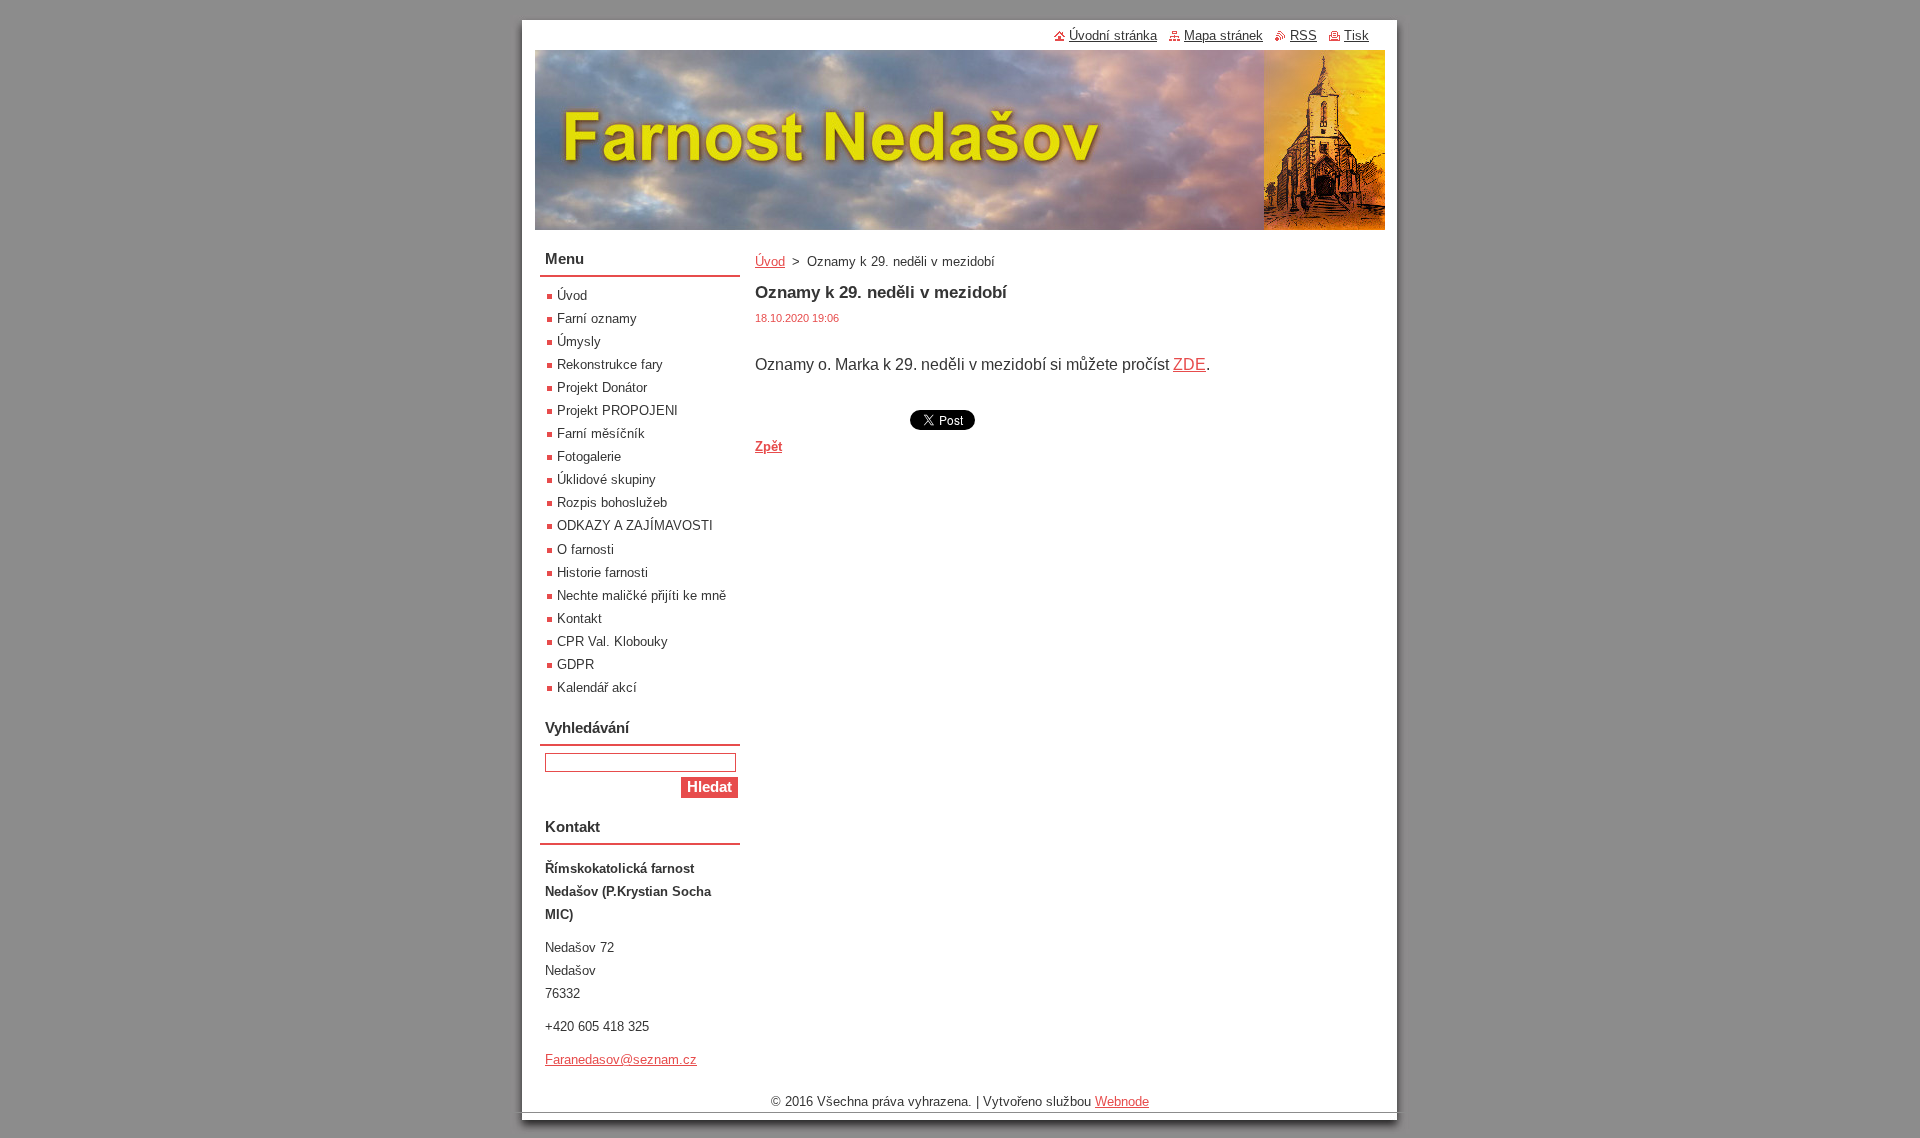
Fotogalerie (589, 456)
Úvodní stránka (1113, 35)
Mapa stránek (1223, 35)
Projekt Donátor (602, 387)
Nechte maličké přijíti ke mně (641, 595)
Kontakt (579, 618)
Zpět (768, 446)
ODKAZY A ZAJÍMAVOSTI (635, 525)
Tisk (1356, 35)
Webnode (1122, 1101)
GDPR (575, 664)
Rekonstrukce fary (610, 364)
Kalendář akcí (597, 687)
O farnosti (585, 549)
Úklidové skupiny (606, 479)
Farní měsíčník (601, 433)
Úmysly (579, 341)
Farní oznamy (597, 318)
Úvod (770, 261)
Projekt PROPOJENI (617, 410)
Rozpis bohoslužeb (612, 502)
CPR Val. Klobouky (612, 641)
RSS (1303, 35)
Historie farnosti (602, 572)
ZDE (1189, 364)
